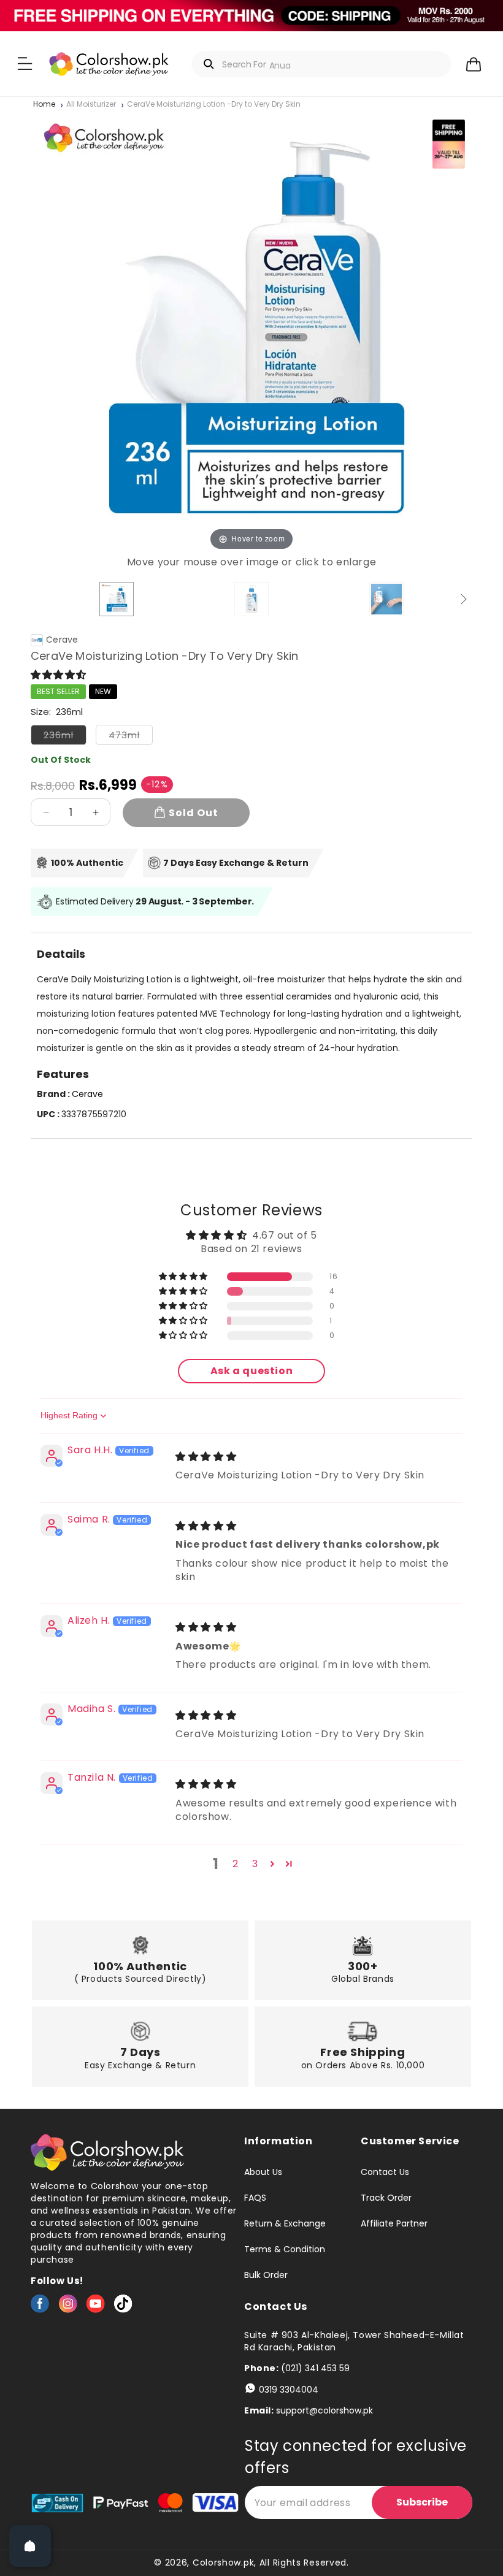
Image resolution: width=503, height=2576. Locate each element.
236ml (65, 737)
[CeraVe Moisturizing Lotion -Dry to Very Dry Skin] (117, 599)
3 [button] (255, 1864)
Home (44, 105)
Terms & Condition (285, 2249)
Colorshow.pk (223, 2563)
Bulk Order (266, 2275)
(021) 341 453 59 (315, 2368)
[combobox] (321, 64)
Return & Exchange (285, 2223)
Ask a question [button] (251, 1371)
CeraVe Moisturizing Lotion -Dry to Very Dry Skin (214, 105)
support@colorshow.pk (324, 2410)
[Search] (209, 64)
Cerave (62, 640)
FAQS (255, 2198)
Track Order (386, 2198)
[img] (206, 1457)
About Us (263, 2173)
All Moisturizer (91, 105)
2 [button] (236, 1864)
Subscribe (422, 2502)
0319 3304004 (289, 2390)
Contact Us (385, 2173)
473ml (131, 737)
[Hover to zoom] (251, 332)
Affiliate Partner (394, 2223)
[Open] (30, 2546)
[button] (25, 64)
